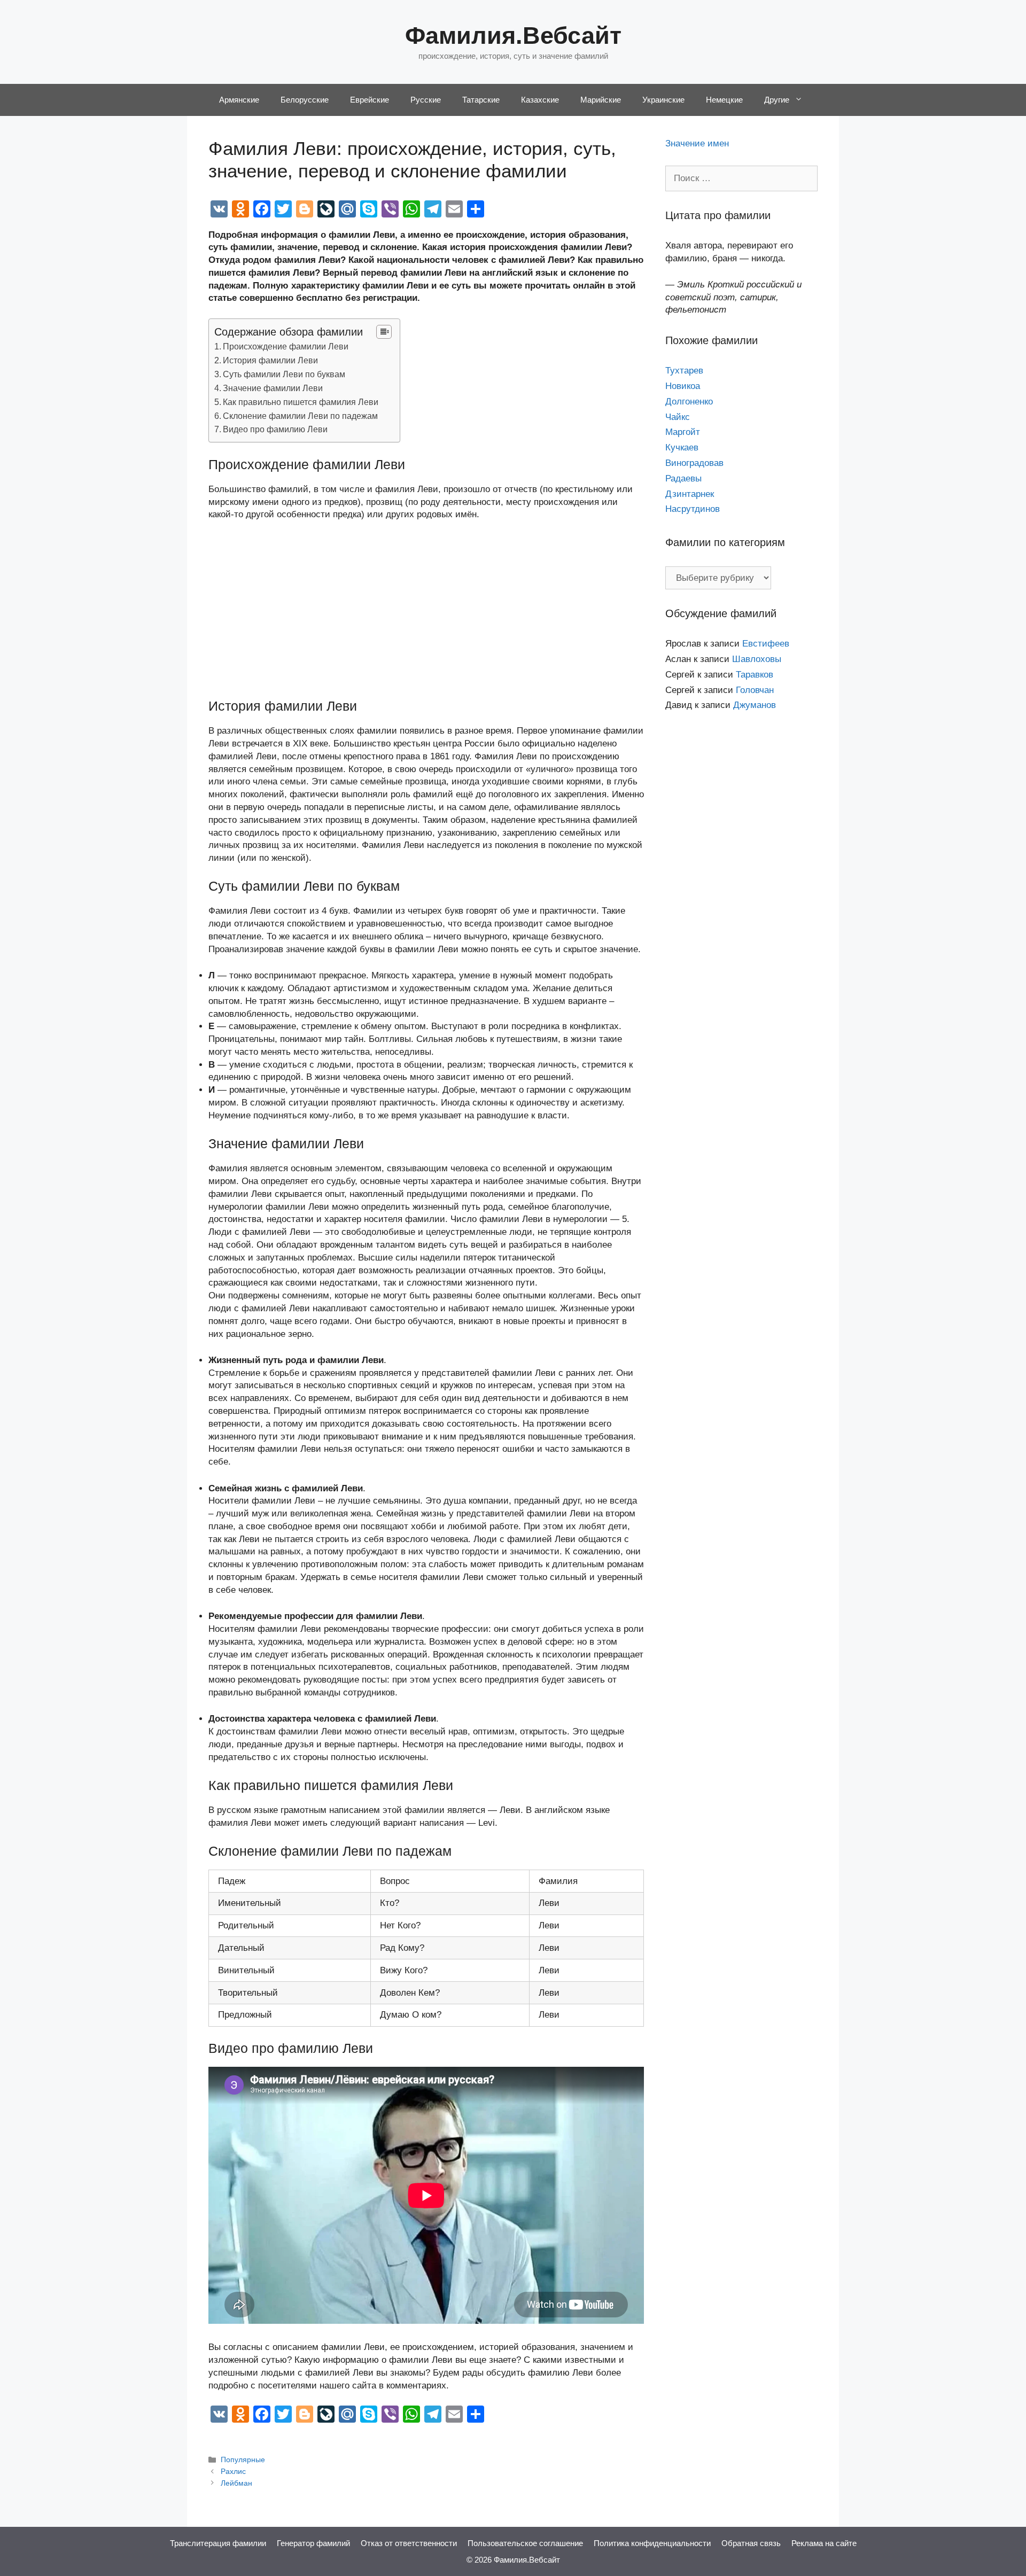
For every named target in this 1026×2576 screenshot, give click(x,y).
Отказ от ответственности (409, 2543)
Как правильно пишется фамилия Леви (301, 402)
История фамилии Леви (270, 360)
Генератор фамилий (313, 2543)
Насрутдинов (693, 509)
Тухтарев (684, 371)
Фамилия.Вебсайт (513, 36)
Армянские (239, 100)
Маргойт (683, 432)
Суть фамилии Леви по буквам (284, 374)
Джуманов (755, 705)
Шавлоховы (757, 659)
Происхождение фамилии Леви (286, 346)
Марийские (601, 100)
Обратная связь (751, 2543)
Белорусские (305, 100)
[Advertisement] (426, 610)
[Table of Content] (384, 332)
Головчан (755, 690)
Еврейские (370, 100)
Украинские (663, 100)
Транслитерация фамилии (218, 2543)
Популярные (243, 2460)
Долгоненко (689, 402)
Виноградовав (694, 463)
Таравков (755, 675)
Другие (777, 100)
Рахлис (233, 2471)
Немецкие (724, 100)
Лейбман (236, 2483)
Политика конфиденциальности (652, 2543)
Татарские (481, 100)
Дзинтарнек (690, 494)
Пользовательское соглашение (525, 2543)
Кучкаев (682, 448)
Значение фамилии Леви (273, 388)
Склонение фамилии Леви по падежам (300, 416)
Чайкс (678, 417)
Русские (426, 100)
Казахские (540, 100)
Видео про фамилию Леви (275, 429)
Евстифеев (766, 644)
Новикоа (683, 386)
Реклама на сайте (824, 2543)
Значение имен (697, 143)
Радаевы (683, 478)
